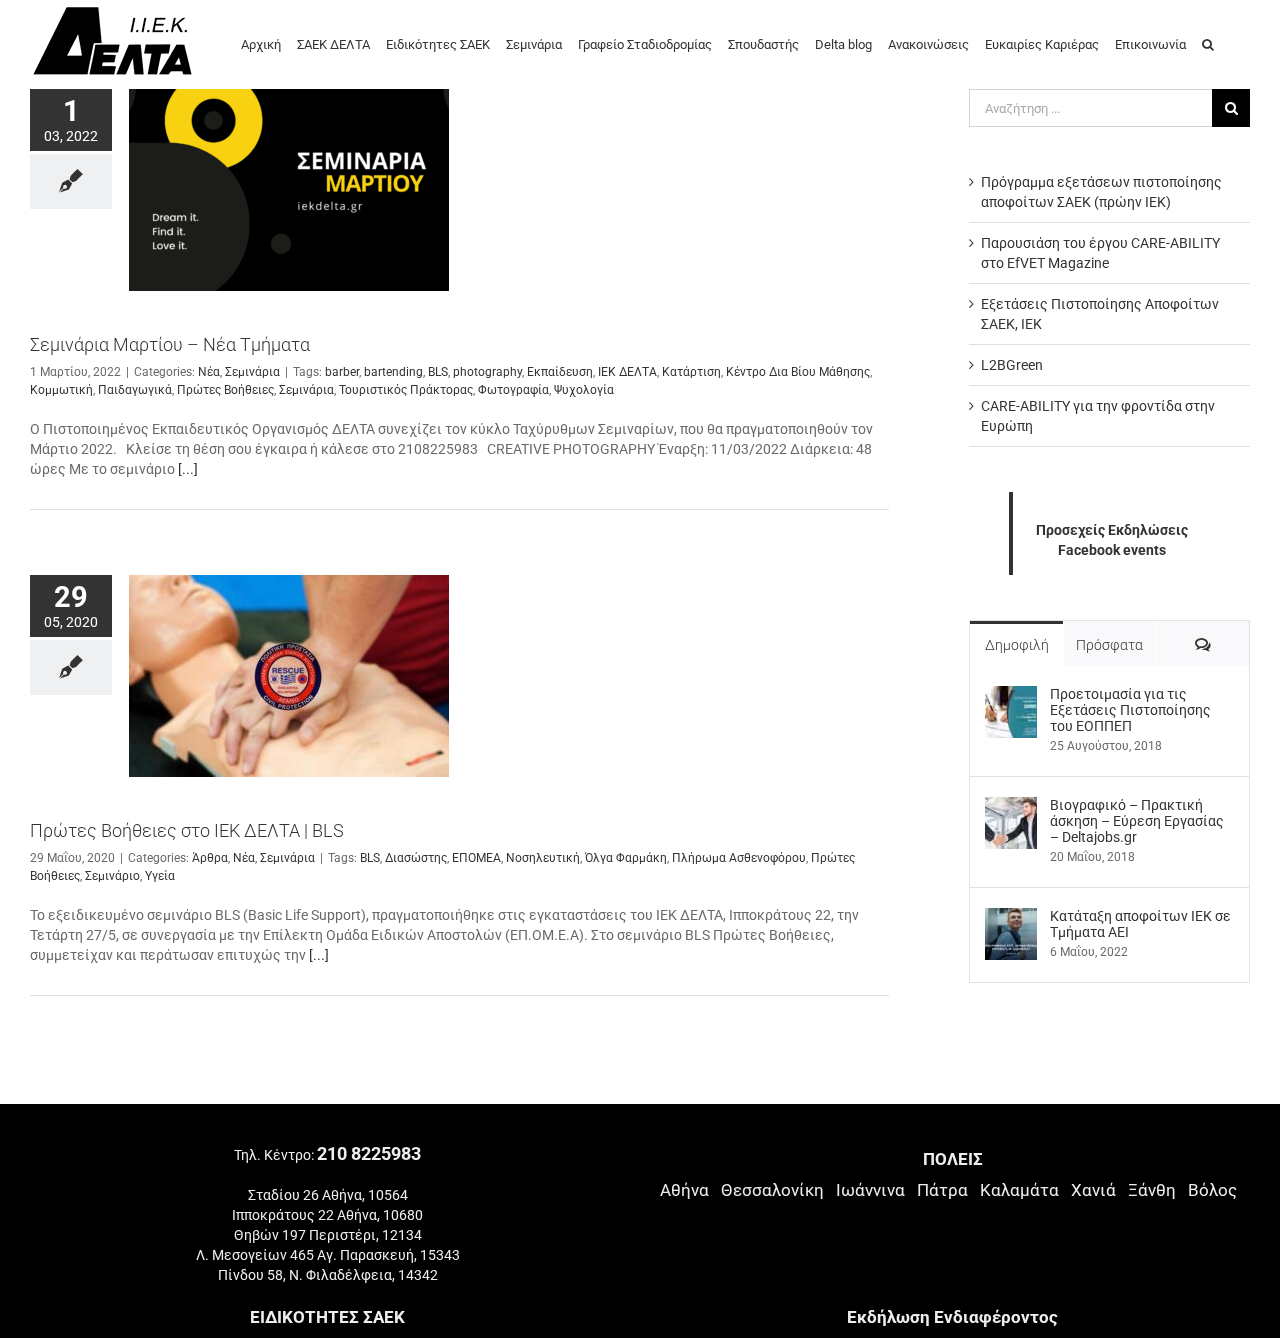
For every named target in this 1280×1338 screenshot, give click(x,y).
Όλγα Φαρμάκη (626, 858)
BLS (438, 372)
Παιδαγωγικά (135, 390)
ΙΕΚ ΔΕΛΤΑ (627, 372)
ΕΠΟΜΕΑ (476, 858)
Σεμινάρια (252, 372)
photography (487, 372)
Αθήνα (684, 1190)
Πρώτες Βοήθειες (225, 390)
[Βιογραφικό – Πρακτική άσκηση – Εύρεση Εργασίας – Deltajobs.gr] (1011, 807)
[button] (1208, 43)
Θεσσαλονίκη (772, 1190)
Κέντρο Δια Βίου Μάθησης (798, 372)
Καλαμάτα (1019, 1190)
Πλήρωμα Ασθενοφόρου (739, 858)
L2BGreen (1012, 365)
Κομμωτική (61, 390)
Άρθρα (210, 858)
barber (342, 372)
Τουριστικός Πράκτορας (406, 390)
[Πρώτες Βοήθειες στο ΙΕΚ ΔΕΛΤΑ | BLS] (289, 676)
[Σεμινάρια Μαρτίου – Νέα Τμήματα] (289, 190)
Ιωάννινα (870, 1190)
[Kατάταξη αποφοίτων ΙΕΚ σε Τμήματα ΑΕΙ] (1011, 918)
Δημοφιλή (1017, 645)
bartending (393, 372)
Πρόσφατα (1109, 645)
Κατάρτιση (691, 372)
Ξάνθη (1152, 1190)
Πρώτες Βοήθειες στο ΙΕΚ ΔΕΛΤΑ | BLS (187, 830)
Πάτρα (942, 1190)
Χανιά (1093, 1190)
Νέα (209, 372)
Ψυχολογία (584, 390)
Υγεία (160, 876)
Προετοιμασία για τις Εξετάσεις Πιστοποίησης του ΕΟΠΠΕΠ (1130, 710)
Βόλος (1212, 1190)
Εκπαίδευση (560, 372)
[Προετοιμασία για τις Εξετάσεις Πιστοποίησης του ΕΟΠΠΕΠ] (1011, 696)
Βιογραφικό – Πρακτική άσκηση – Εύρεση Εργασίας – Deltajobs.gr (1137, 821)
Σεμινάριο (112, 876)
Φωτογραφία (513, 390)
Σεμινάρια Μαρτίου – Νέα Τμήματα (170, 344)
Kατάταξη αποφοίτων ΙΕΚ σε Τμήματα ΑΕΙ (1140, 924)
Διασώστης (416, 858)
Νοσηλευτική (543, 858)
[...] (188, 469)
